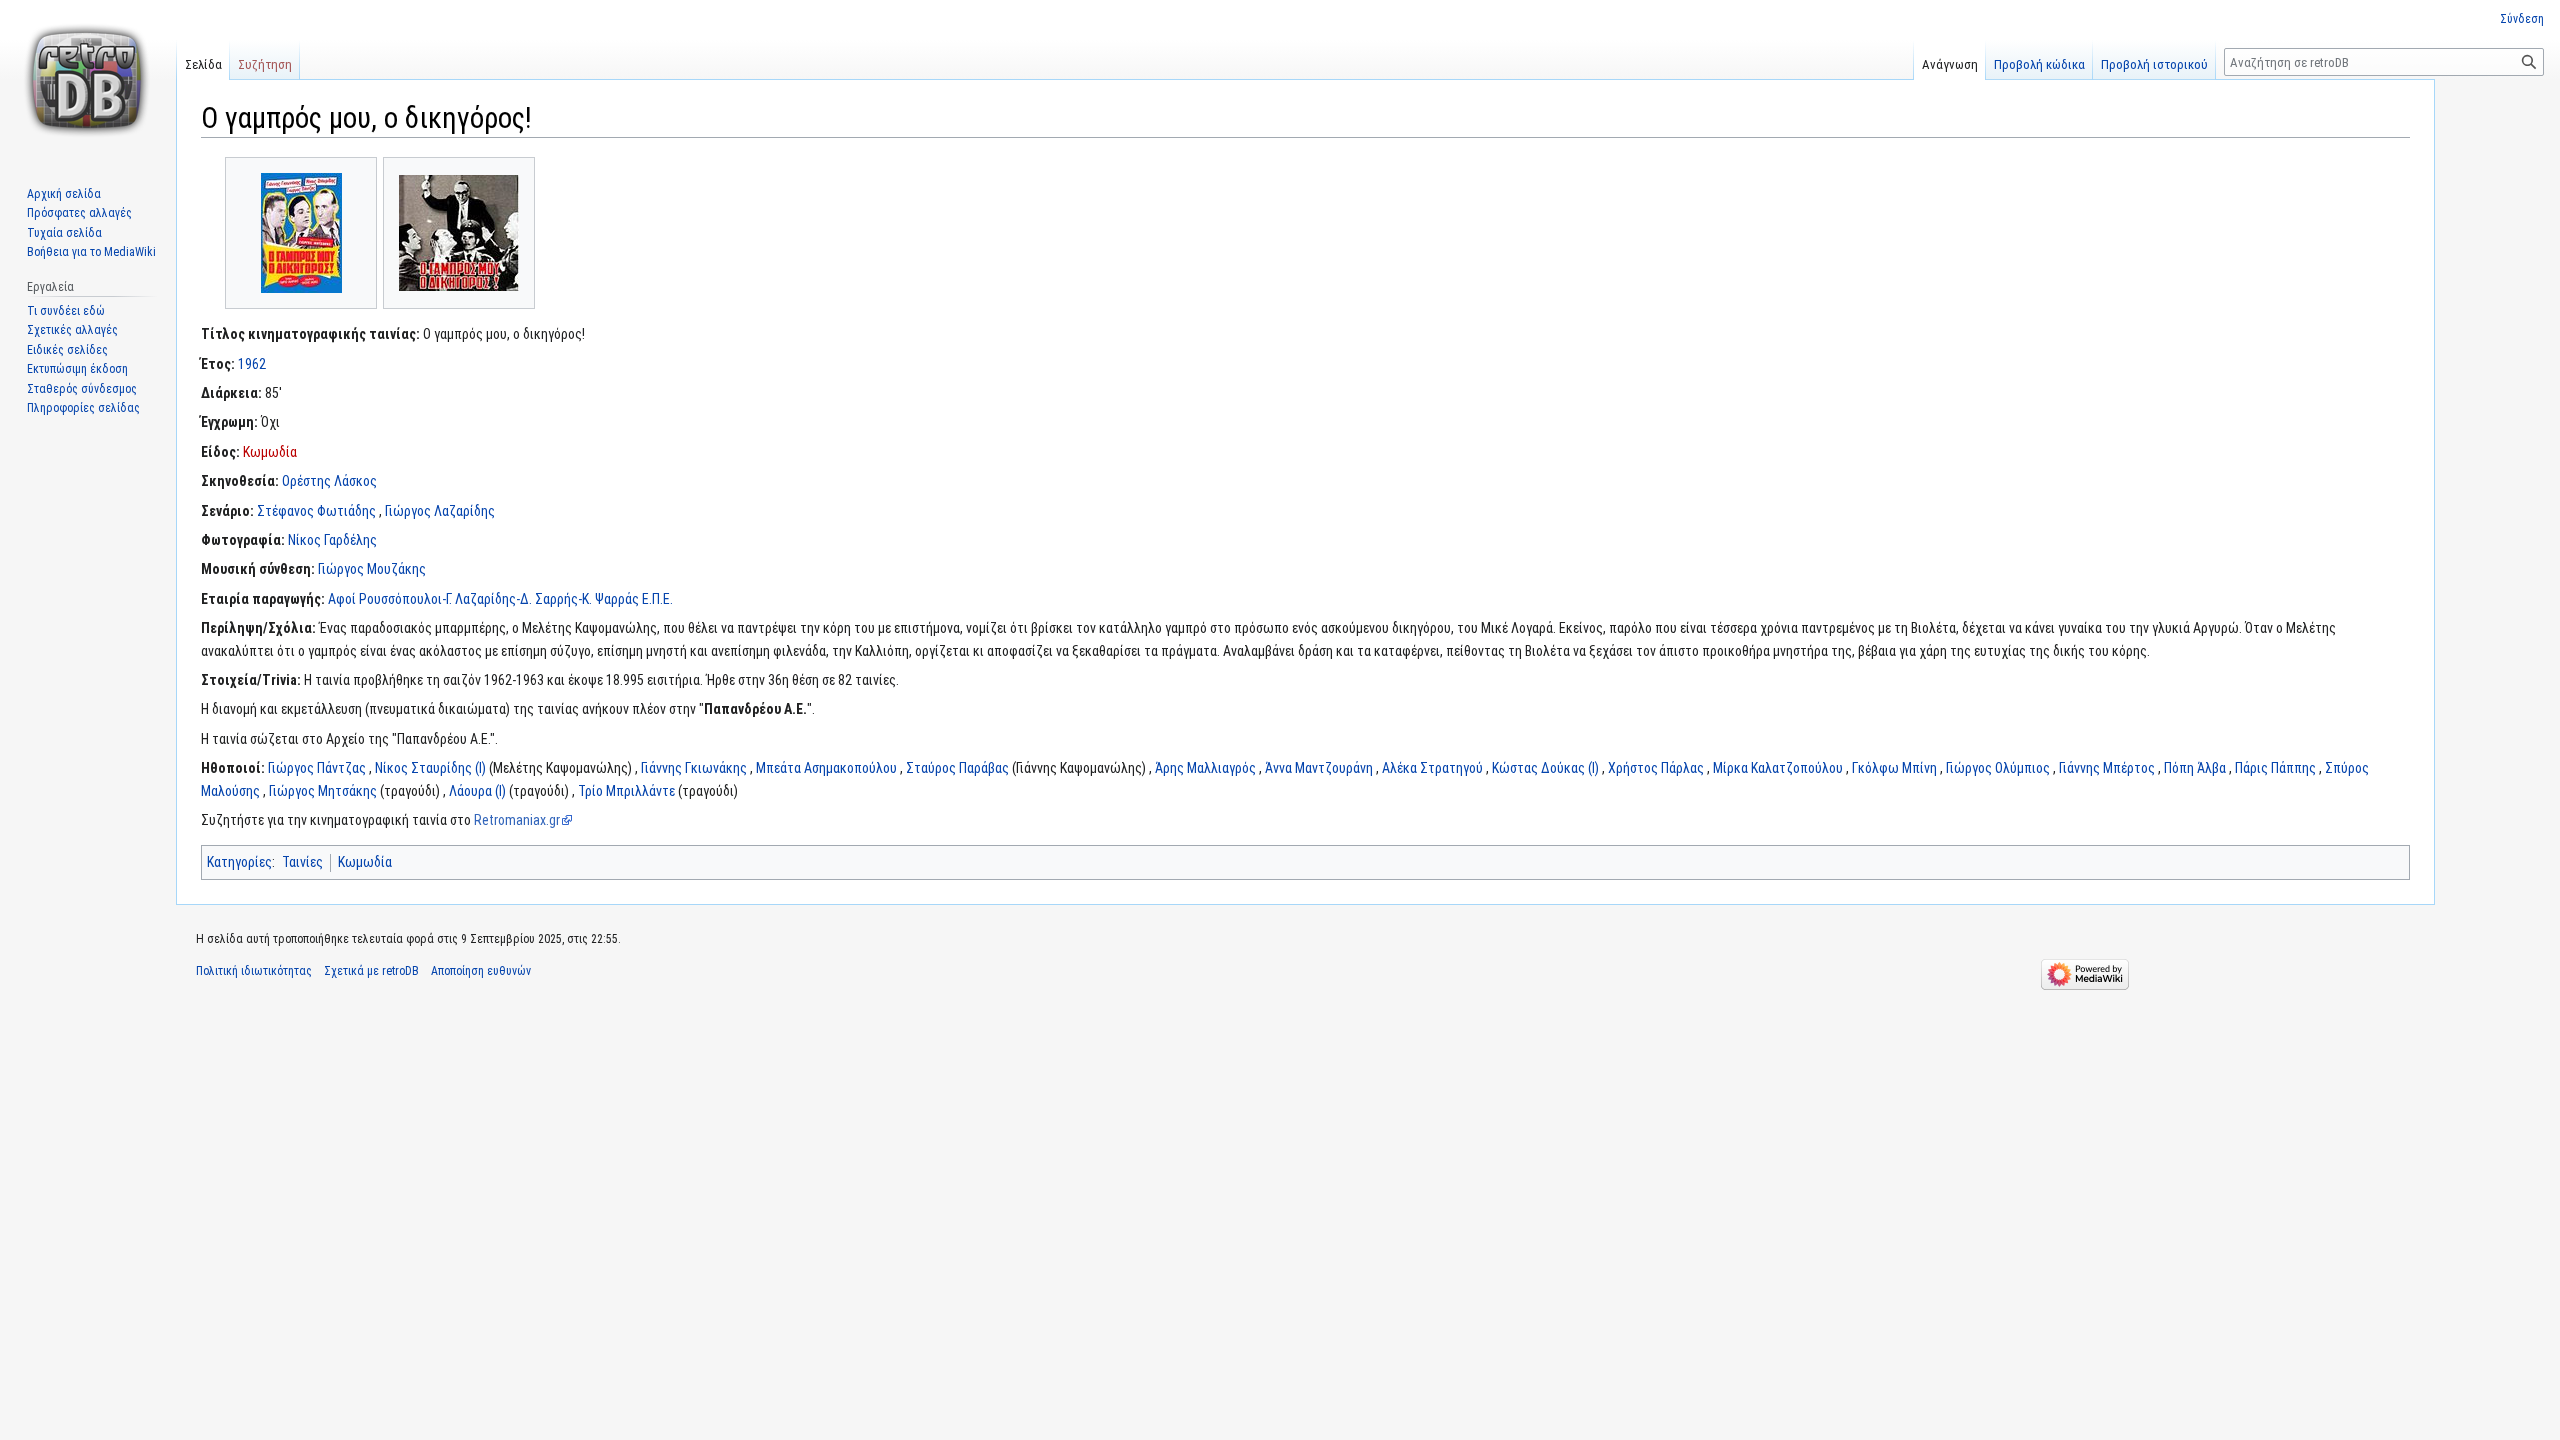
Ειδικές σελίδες (67, 350)
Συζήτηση (265, 64)
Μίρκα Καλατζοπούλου (1778, 768)
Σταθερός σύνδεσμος (82, 389)
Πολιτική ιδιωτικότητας (254, 971)
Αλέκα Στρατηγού (1432, 768)
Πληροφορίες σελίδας (83, 408)
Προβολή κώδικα (2039, 64)
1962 (252, 364)
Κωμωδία (270, 452)
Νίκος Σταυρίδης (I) (430, 768)
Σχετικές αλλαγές (72, 330)
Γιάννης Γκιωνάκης (694, 768)
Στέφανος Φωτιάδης (316, 511)
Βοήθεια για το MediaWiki (91, 252)
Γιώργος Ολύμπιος (1998, 768)
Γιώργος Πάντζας (317, 768)
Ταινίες (302, 862)
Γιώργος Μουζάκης (372, 569)
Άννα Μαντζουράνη (1319, 768)
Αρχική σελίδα (64, 194)
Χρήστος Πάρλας (1656, 768)
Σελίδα (203, 64)
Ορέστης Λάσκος (329, 481)
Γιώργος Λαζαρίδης (440, 511)
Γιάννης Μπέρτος (2107, 768)
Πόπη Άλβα (2195, 768)
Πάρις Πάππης (2275, 768)
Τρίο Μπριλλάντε (626, 791)
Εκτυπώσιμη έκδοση (77, 369)
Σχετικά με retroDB (371, 971)
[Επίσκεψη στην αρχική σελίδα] (88, 80)
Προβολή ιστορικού (2154, 64)
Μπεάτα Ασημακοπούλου (826, 768)
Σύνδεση (2522, 19)
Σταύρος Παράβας (957, 768)
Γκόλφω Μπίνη (1894, 768)
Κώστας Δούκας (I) (1545, 768)
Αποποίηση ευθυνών (481, 971)
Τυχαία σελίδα (64, 233)
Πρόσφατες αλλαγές (79, 213)
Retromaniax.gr (517, 820)
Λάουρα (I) (477, 791)
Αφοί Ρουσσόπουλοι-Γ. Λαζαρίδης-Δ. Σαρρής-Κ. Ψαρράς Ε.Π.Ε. (500, 599)
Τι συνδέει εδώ (66, 311)
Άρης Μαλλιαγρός (1205, 768)
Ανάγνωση (1950, 64)
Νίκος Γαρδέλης (332, 540)
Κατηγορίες (239, 862)
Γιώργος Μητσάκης (323, 791)
